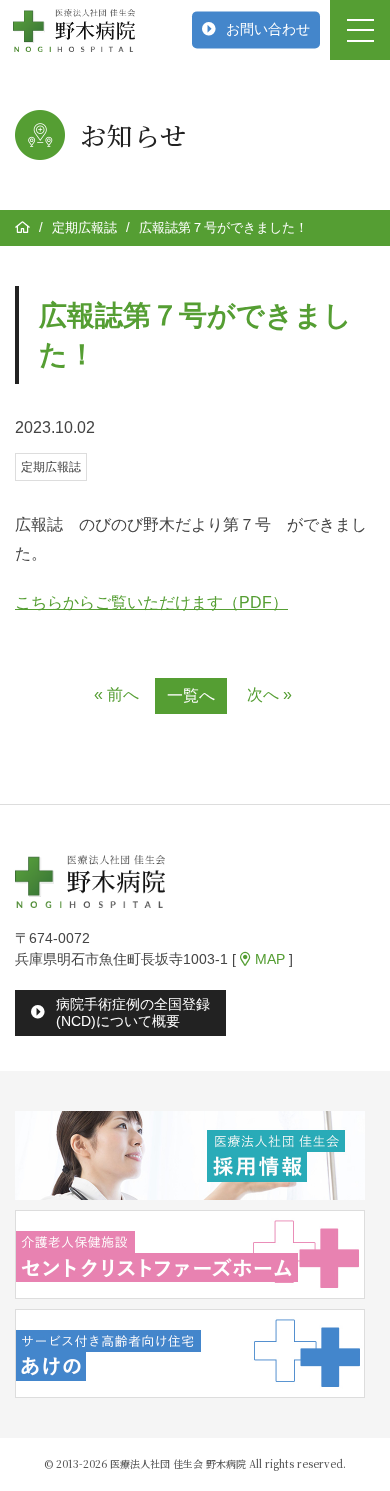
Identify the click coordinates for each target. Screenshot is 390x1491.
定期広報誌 (84, 227)
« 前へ (116, 694)
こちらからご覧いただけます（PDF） (151, 602)
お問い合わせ (268, 29)
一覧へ (191, 695)
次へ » (269, 694)
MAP (268, 959)
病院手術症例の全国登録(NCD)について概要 (133, 1012)
